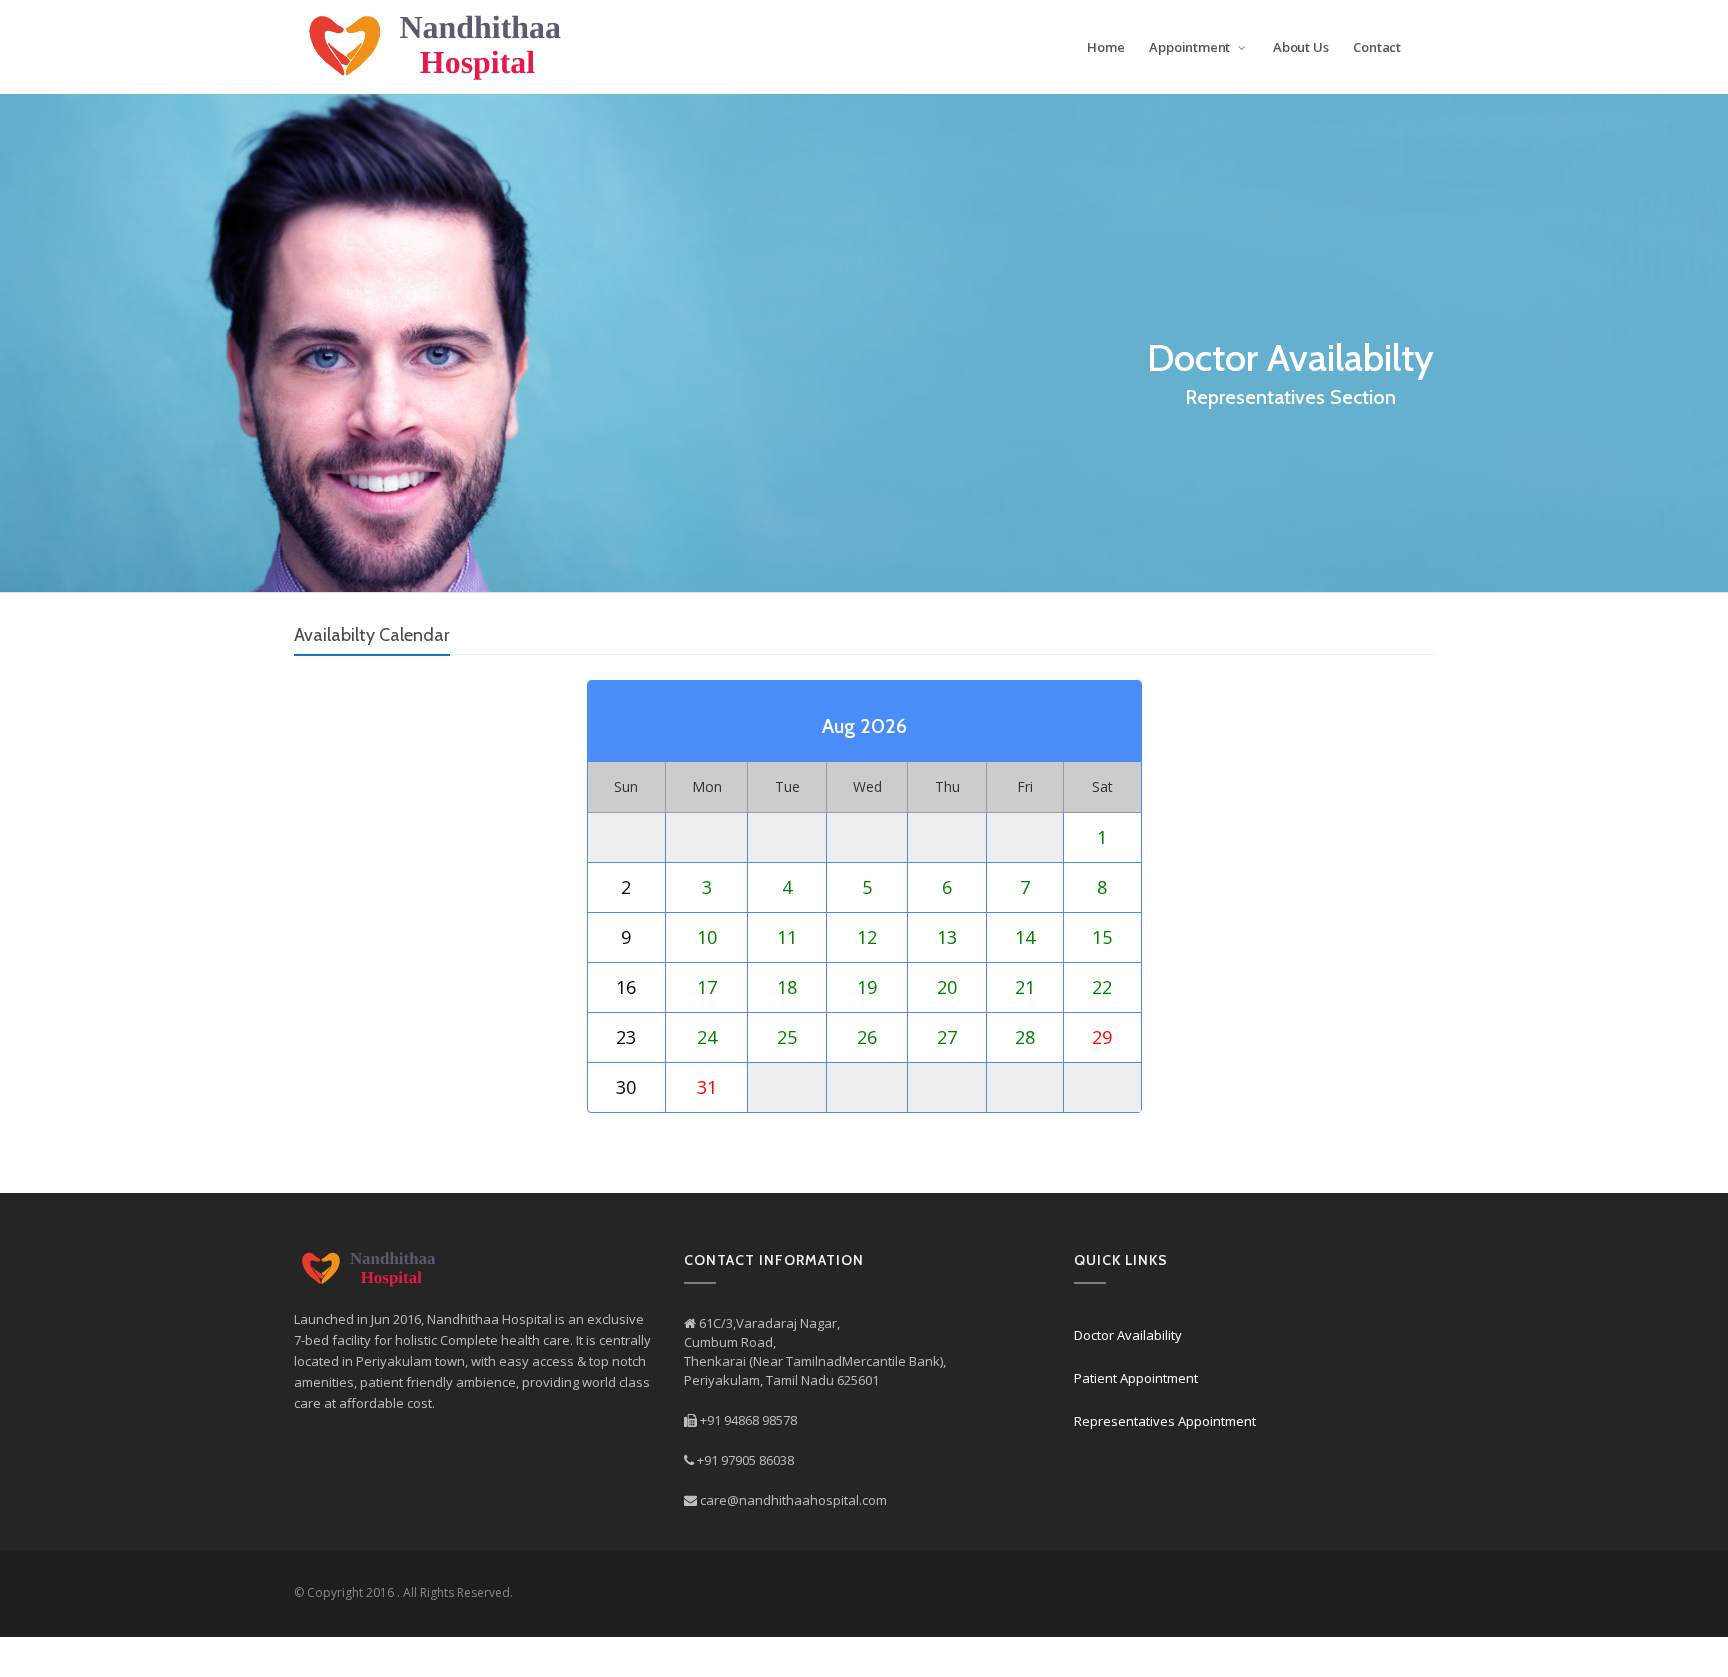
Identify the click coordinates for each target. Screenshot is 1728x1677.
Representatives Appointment (1165, 1421)
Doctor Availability (1128, 1335)
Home (1105, 47)
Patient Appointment (1136, 1378)
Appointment (1191, 47)
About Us (1300, 47)
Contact (1377, 47)
